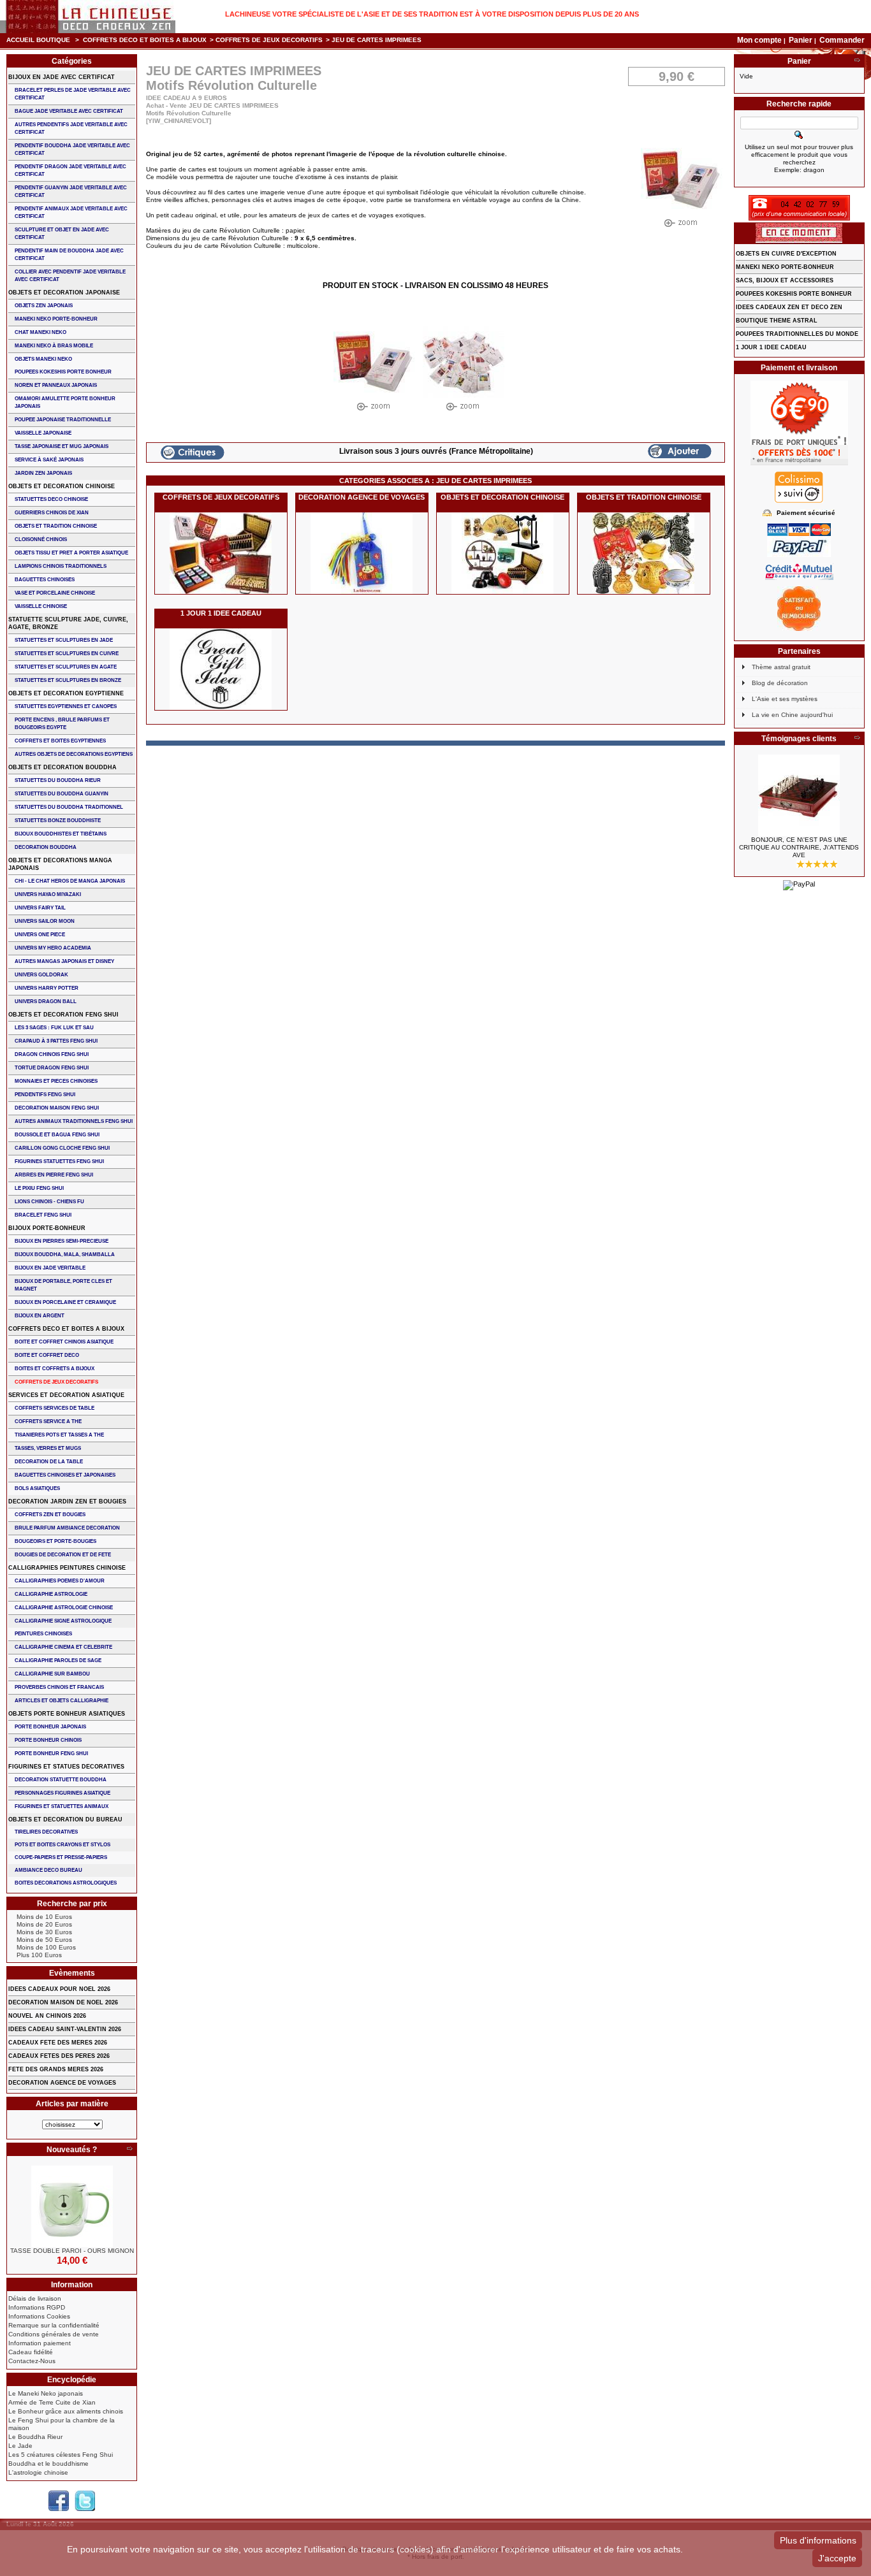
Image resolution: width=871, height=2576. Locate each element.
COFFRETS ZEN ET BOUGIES (50, 1515)
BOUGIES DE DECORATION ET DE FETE (63, 1555)
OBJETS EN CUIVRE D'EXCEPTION (786, 254)
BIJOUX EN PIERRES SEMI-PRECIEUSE (62, 1241)
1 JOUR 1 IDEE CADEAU (221, 613)
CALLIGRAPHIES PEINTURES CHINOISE (67, 1568)
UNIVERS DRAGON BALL (46, 1002)
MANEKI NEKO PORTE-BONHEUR (56, 319)
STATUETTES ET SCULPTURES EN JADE (64, 640)
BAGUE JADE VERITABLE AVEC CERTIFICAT (69, 111)
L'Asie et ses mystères (785, 699)
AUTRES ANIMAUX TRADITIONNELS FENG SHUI (74, 1121)
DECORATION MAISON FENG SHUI (57, 1108)
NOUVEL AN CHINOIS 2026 (47, 2016)
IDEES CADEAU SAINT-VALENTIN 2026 (65, 2029)
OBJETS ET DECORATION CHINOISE (502, 497)
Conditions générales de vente (54, 2334)
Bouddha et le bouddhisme (48, 2464)
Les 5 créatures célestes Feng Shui (61, 2455)
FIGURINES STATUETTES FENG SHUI (59, 1161)
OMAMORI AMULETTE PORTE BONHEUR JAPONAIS (65, 402)
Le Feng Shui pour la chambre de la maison (62, 2424)
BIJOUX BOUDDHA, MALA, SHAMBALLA (65, 1255)
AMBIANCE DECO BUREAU (48, 1870)
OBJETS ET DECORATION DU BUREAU (65, 1820)
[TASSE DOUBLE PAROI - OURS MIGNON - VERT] (72, 2206)
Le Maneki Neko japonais (46, 2393)
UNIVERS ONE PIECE (40, 935)
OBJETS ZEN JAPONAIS (44, 306)
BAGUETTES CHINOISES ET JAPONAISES (65, 1475)
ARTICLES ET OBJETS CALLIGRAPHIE (62, 1701)
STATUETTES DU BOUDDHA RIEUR (58, 780)
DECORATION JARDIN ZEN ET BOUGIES (67, 1501)
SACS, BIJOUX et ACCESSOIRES (785, 280)
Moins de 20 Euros (44, 1924)
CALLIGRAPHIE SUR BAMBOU (52, 1674)
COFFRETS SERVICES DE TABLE (55, 1408)
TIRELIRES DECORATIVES (46, 1832)
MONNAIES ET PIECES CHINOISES (56, 1081)
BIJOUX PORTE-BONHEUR (47, 1228)
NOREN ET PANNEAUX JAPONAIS (56, 385)
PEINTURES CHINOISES (43, 1634)
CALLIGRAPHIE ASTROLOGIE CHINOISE (64, 1608)
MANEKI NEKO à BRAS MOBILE (54, 346)
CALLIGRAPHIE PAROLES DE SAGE (58, 1661)
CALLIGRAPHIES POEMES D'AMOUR (60, 1581)
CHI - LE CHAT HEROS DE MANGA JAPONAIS (70, 881)
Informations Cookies (39, 2316)
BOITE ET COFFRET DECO (47, 1355)
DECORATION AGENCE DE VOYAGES (362, 497)
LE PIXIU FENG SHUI (39, 1188)
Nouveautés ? (72, 2150)
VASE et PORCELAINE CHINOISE (55, 593)
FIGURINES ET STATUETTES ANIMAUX (62, 1806)
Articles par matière (72, 2104)
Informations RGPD (37, 2307)
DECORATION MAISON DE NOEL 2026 (63, 2002)
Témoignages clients (799, 739)
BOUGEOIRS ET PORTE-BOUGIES (55, 1541)
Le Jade (20, 2446)
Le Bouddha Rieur (35, 2437)
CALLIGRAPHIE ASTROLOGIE (51, 1594)
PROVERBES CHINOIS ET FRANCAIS (59, 1687)
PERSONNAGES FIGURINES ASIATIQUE (62, 1793)
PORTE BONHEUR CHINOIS (48, 1740)
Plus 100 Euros (39, 1955)
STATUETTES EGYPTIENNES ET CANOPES (66, 706)
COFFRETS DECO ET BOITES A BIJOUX (145, 40)
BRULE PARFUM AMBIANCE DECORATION (67, 1528)
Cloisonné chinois (41, 539)
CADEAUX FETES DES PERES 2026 (59, 2056)
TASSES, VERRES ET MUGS (48, 1448)
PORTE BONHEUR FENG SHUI (51, 1754)
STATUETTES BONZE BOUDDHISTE (58, 821)
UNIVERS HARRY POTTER (47, 988)
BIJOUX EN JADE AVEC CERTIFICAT (62, 77)
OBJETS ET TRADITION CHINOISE (644, 497)
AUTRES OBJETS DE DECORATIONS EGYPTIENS (74, 754)
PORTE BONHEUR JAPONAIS (50, 1727)
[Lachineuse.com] (88, 17)
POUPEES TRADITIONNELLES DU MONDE (797, 334)
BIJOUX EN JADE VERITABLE (50, 1268)
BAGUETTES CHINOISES (45, 580)
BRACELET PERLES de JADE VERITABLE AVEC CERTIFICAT (73, 94)
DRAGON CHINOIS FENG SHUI (52, 1054)
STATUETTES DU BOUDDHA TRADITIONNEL (69, 807)
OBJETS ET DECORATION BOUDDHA (62, 767)
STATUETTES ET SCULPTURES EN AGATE (66, 667)
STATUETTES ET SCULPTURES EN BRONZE (68, 680)
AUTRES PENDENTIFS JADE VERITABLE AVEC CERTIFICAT (71, 128)
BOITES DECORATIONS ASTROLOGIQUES (66, 1883)
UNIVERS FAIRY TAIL (40, 908)
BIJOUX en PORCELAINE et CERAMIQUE (65, 1302)
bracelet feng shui (43, 1215)
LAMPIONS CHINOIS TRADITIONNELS (61, 566)
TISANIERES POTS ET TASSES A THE (59, 1435)
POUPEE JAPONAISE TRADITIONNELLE (63, 420)
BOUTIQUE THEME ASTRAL (777, 321)
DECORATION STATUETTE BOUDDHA (61, 1780)
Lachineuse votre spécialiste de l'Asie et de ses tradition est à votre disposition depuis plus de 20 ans (432, 14)
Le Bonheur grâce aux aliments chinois (66, 2411)
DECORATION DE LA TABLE (49, 1462)
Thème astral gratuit (781, 667)
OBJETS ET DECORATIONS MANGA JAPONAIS (60, 864)
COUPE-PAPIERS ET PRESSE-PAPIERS (61, 1857)
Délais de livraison (35, 2298)
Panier (801, 40)
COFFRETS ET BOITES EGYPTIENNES (60, 741)
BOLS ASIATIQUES (37, 1488)
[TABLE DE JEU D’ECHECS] (799, 795)
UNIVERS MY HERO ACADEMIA (53, 948)
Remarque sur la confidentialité (54, 2325)
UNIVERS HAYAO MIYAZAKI (48, 894)
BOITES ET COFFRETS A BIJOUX (55, 1369)
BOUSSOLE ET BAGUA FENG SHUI (57, 1135)
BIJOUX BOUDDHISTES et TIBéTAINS (61, 834)
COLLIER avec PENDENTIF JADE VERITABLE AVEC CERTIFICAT (70, 276)
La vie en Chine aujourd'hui (792, 715)
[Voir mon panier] (857, 61)
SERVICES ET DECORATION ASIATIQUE (66, 1395)
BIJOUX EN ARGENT (40, 1316)
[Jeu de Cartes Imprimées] (374, 369)
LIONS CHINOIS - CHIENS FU (49, 1202)
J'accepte (837, 2558)
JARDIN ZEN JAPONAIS (43, 473)
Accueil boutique (38, 40)
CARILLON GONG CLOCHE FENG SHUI (62, 1148)
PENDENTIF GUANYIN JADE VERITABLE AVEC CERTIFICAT (71, 192)
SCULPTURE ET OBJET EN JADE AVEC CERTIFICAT (62, 234)
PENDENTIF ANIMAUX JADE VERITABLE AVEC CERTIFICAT (71, 213)
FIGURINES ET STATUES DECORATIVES (66, 1767)
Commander (842, 40)
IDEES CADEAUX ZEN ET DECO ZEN (789, 307)
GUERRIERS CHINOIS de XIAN (52, 513)
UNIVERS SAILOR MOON (45, 921)
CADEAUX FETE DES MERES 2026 (58, 2043)
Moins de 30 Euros (44, 1932)
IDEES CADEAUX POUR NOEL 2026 (59, 1989)
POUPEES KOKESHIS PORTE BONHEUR (63, 372)
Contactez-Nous (32, 2361)
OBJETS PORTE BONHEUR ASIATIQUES (67, 1714)
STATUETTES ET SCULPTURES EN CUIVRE (67, 654)
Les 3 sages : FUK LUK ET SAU (54, 1028)
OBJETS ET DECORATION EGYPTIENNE (66, 693)
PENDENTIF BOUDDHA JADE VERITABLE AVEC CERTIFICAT (72, 149)
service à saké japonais (49, 460)
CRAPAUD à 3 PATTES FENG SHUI (56, 1041)
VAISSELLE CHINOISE (41, 606)
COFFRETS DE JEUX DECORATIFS (269, 40)
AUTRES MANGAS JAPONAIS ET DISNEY (64, 961)
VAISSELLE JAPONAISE (43, 433)
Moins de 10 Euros (44, 1917)
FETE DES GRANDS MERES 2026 (56, 2069)
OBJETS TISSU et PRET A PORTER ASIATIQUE (71, 553)
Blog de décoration (780, 683)
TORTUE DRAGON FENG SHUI (52, 1068)
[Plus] (129, 2150)
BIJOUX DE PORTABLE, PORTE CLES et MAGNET (63, 1285)
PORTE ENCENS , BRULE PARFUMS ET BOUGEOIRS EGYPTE (62, 724)
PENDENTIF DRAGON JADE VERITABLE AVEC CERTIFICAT (70, 170)
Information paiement (40, 2343)
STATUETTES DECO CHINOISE (51, 499)
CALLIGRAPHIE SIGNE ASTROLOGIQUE (63, 1621)
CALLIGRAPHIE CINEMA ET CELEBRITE (63, 1647)
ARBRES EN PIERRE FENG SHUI (54, 1175)
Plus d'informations (818, 2540)
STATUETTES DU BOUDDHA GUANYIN (62, 794)
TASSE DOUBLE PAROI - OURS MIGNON (72, 2251)
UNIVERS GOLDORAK (41, 975)
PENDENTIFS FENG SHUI (45, 1095)
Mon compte (759, 40)
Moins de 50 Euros (44, 1940)
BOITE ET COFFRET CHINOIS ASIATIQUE (64, 1342)
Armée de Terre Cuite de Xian (52, 2402)
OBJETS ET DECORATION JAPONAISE (64, 293)
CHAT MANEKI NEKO (40, 332)
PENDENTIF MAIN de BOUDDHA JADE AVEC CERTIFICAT (69, 255)
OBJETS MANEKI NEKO (43, 359)
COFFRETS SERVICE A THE (48, 1422)
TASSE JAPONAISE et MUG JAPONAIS (62, 446)
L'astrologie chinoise (38, 2472)
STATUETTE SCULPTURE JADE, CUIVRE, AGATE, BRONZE (68, 623)
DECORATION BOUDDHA (46, 847)
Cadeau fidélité (31, 2352)
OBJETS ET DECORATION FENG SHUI (63, 1015)
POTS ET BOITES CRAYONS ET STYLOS (62, 1845)
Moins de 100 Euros (46, 1947)
